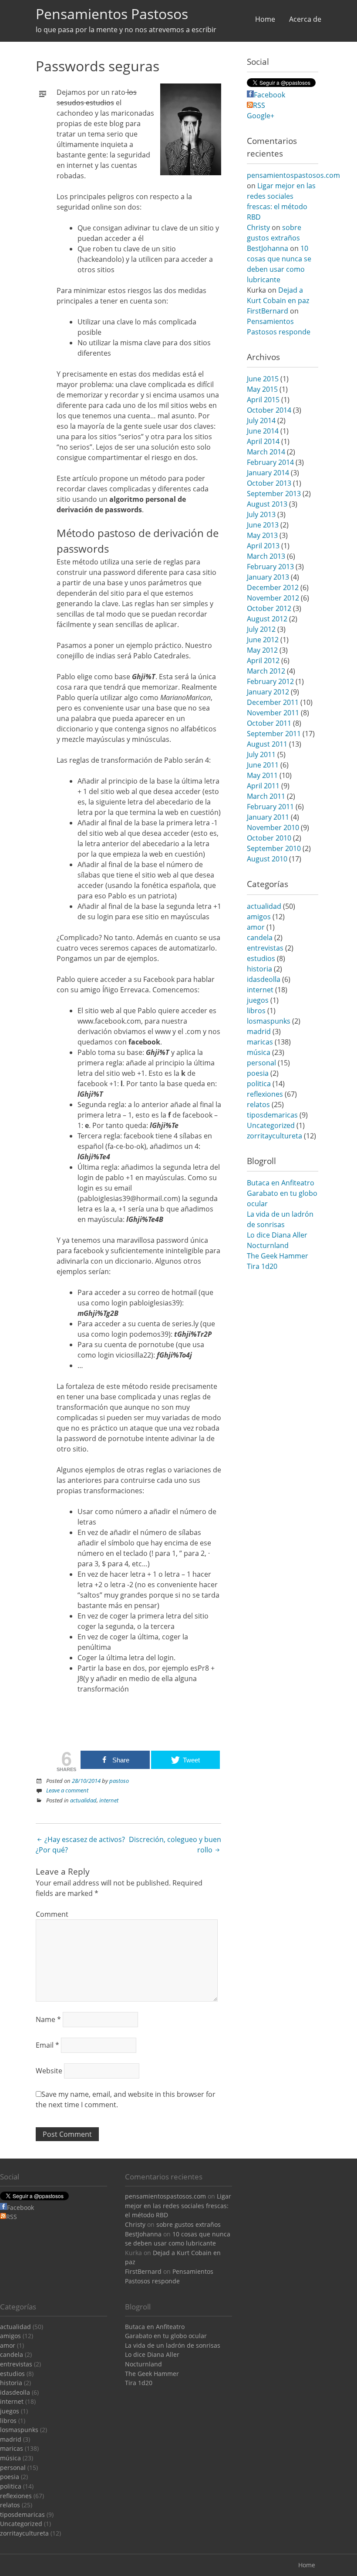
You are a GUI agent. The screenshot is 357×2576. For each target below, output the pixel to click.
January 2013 (268, 577)
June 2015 (263, 379)
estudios (261, 958)
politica (259, 1084)
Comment (52, 1914)
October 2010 (269, 838)
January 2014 (268, 473)
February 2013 (270, 567)
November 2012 (273, 598)
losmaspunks (269, 1021)
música (259, 1052)
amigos (259, 917)
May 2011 (262, 775)
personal (261, 1063)
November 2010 (273, 828)
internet (109, 1800)
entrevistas (265, 948)
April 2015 (263, 400)
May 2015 (262, 389)
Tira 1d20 (262, 1266)
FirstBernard (268, 311)
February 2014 (270, 462)
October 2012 (269, 608)
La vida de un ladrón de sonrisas (173, 2345)
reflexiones (265, 1094)
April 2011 (263, 786)
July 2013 (261, 514)
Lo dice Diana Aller (277, 1235)
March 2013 (266, 556)
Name (48, 2019)
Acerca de (305, 19)
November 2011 (273, 713)
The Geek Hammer (278, 1256)
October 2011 (269, 723)
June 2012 (263, 640)
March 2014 (266, 452)
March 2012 (266, 671)
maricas (260, 1042)
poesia (258, 1073)
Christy (258, 227)
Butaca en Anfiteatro (281, 1183)
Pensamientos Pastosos (112, 14)
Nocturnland (268, 1245)
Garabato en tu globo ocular (166, 2336)
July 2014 (261, 420)
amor (256, 927)
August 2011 (267, 744)
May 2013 (262, 535)
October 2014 (269, 410)
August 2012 (267, 619)
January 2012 (268, 692)
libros (256, 1011)
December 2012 (273, 587)
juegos (258, 1000)
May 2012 (262, 650)
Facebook (269, 95)
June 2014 (263, 431)
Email (47, 2045)
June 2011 (263, 765)
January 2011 (268, 817)
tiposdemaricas (272, 1115)
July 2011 (261, 754)
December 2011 (273, 702)
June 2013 (263, 525)
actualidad (83, 1800)
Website (49, 2071)
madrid (259, 1031)
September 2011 (274, 734)
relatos (258, 1104)
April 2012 (263, 661)
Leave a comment (67, 1790)
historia (259, 969)
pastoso (119, 1781)
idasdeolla (264, 979)
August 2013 (267, 504)
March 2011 (266, 796)
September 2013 (274, 494)
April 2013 (263, 546)
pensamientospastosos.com (293, 175)
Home (265, 19)
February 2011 (270, 807)
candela (260, 938)
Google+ (261, 116)
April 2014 (263, 441)
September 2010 (274, 848)
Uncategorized (271, 1125)
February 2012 (270, 681)
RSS (259, 105)
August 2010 (267, 859)
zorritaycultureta (274, 1136)
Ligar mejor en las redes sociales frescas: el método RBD (178, 2206)
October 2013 (269, 483)
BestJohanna (268, 248)
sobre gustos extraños (189, 2224)
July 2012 (261, 629)
